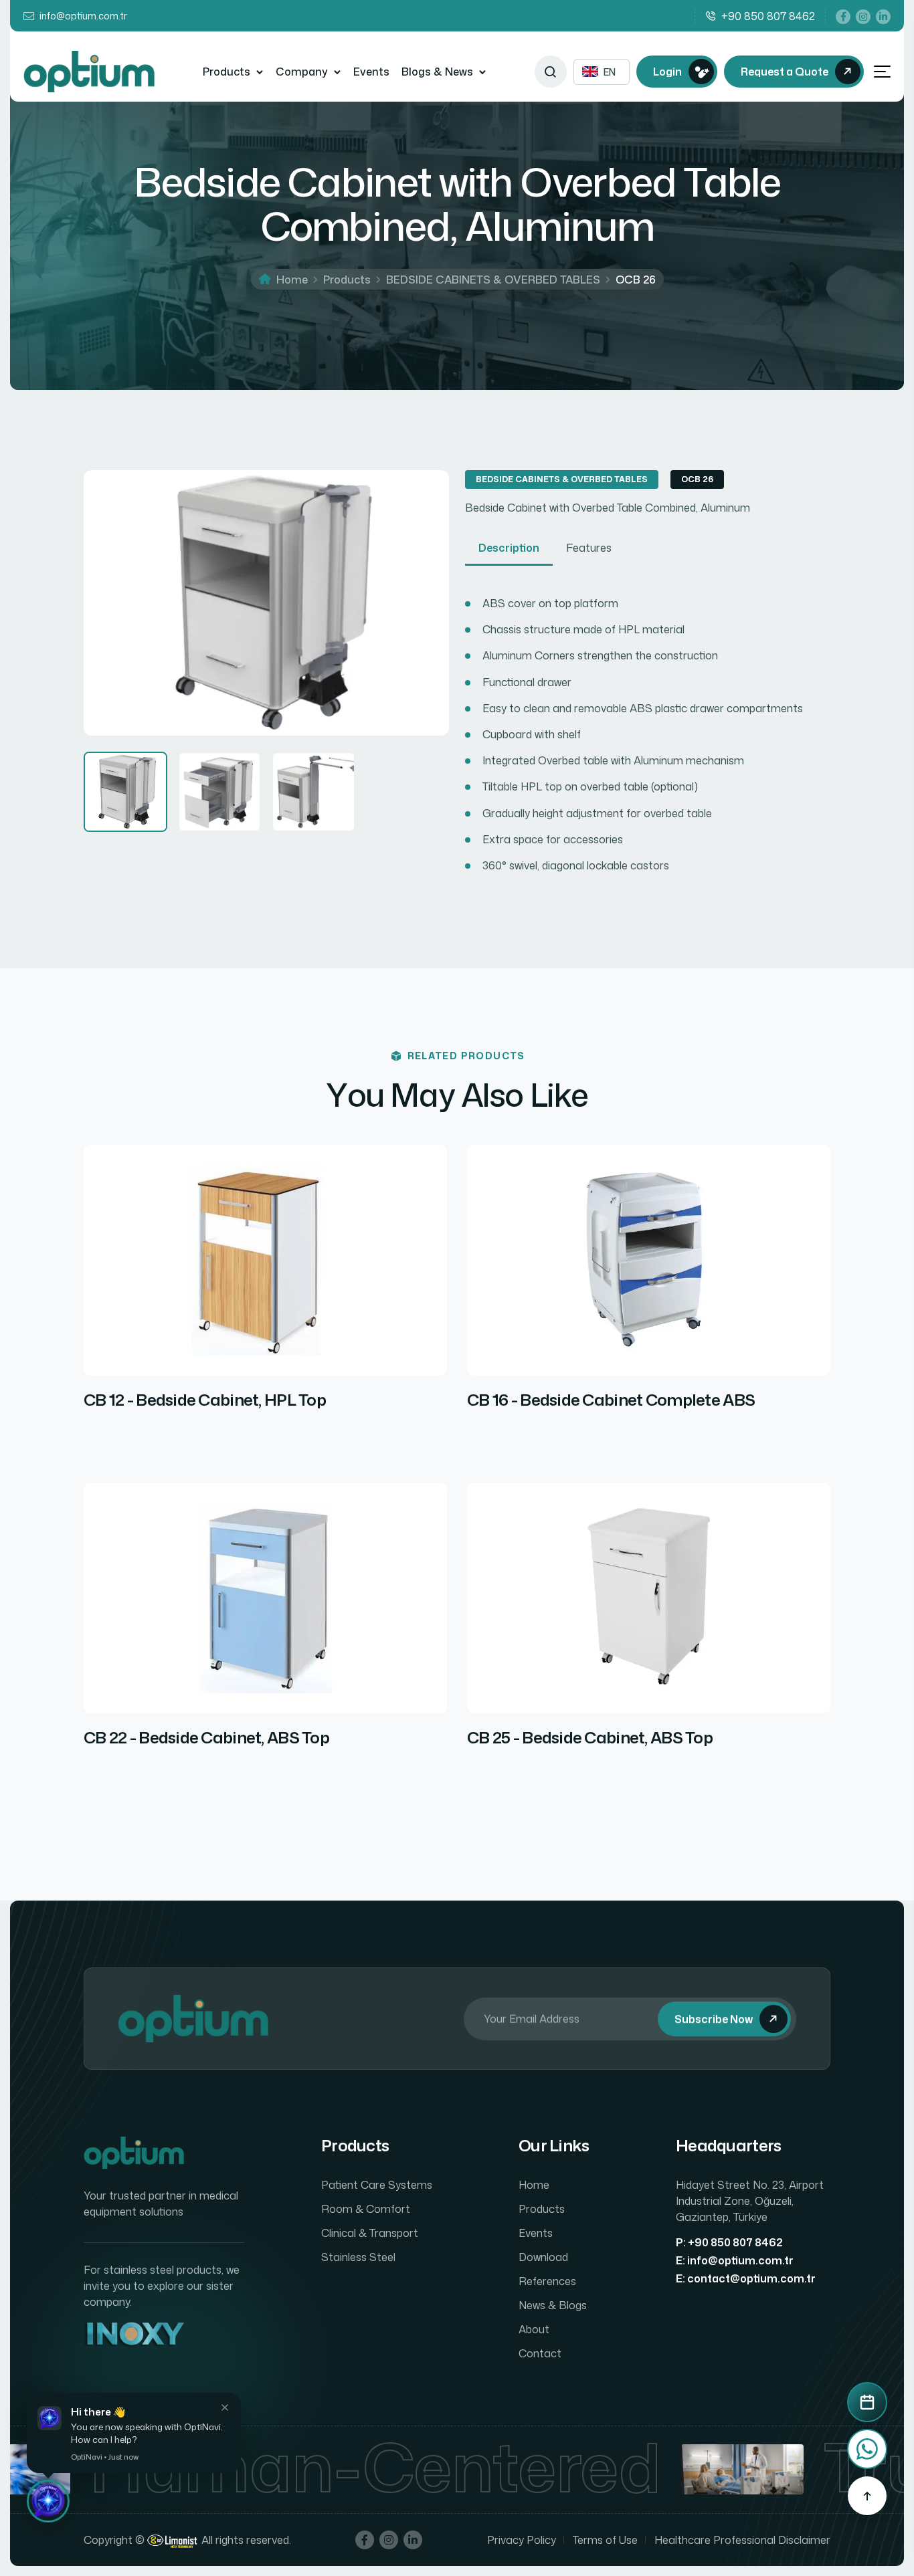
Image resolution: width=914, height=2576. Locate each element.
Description (509, 548)
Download (543, 2257)
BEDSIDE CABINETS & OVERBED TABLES (493, 280)
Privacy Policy (522, 2540)
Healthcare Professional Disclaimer (742, 2540)
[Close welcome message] (225, 2407)
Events (371, 72)
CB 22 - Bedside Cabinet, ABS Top (206, 1738)
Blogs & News (437, 72)
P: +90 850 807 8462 (729, 2242)
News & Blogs (553, 2305)
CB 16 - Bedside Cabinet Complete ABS (611, 1400)
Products (226, 72)
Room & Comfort (366, 2209)
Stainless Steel (358, 2257)
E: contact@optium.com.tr (746, 2278)
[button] (48, 2501)
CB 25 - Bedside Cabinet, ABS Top (590, 1738)
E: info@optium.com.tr (735, 2260)
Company (302, 72)
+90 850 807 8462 (768, 16)
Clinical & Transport (370, 2233)
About (534, 2329)
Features (589, 548)
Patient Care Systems (377, 2185)
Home (292, 280)
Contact (540, 2353)
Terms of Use (605, 2540)
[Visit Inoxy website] (134, 2335)
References (547, 2281)
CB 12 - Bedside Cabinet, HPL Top (205, 1400)
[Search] (551, 72)
